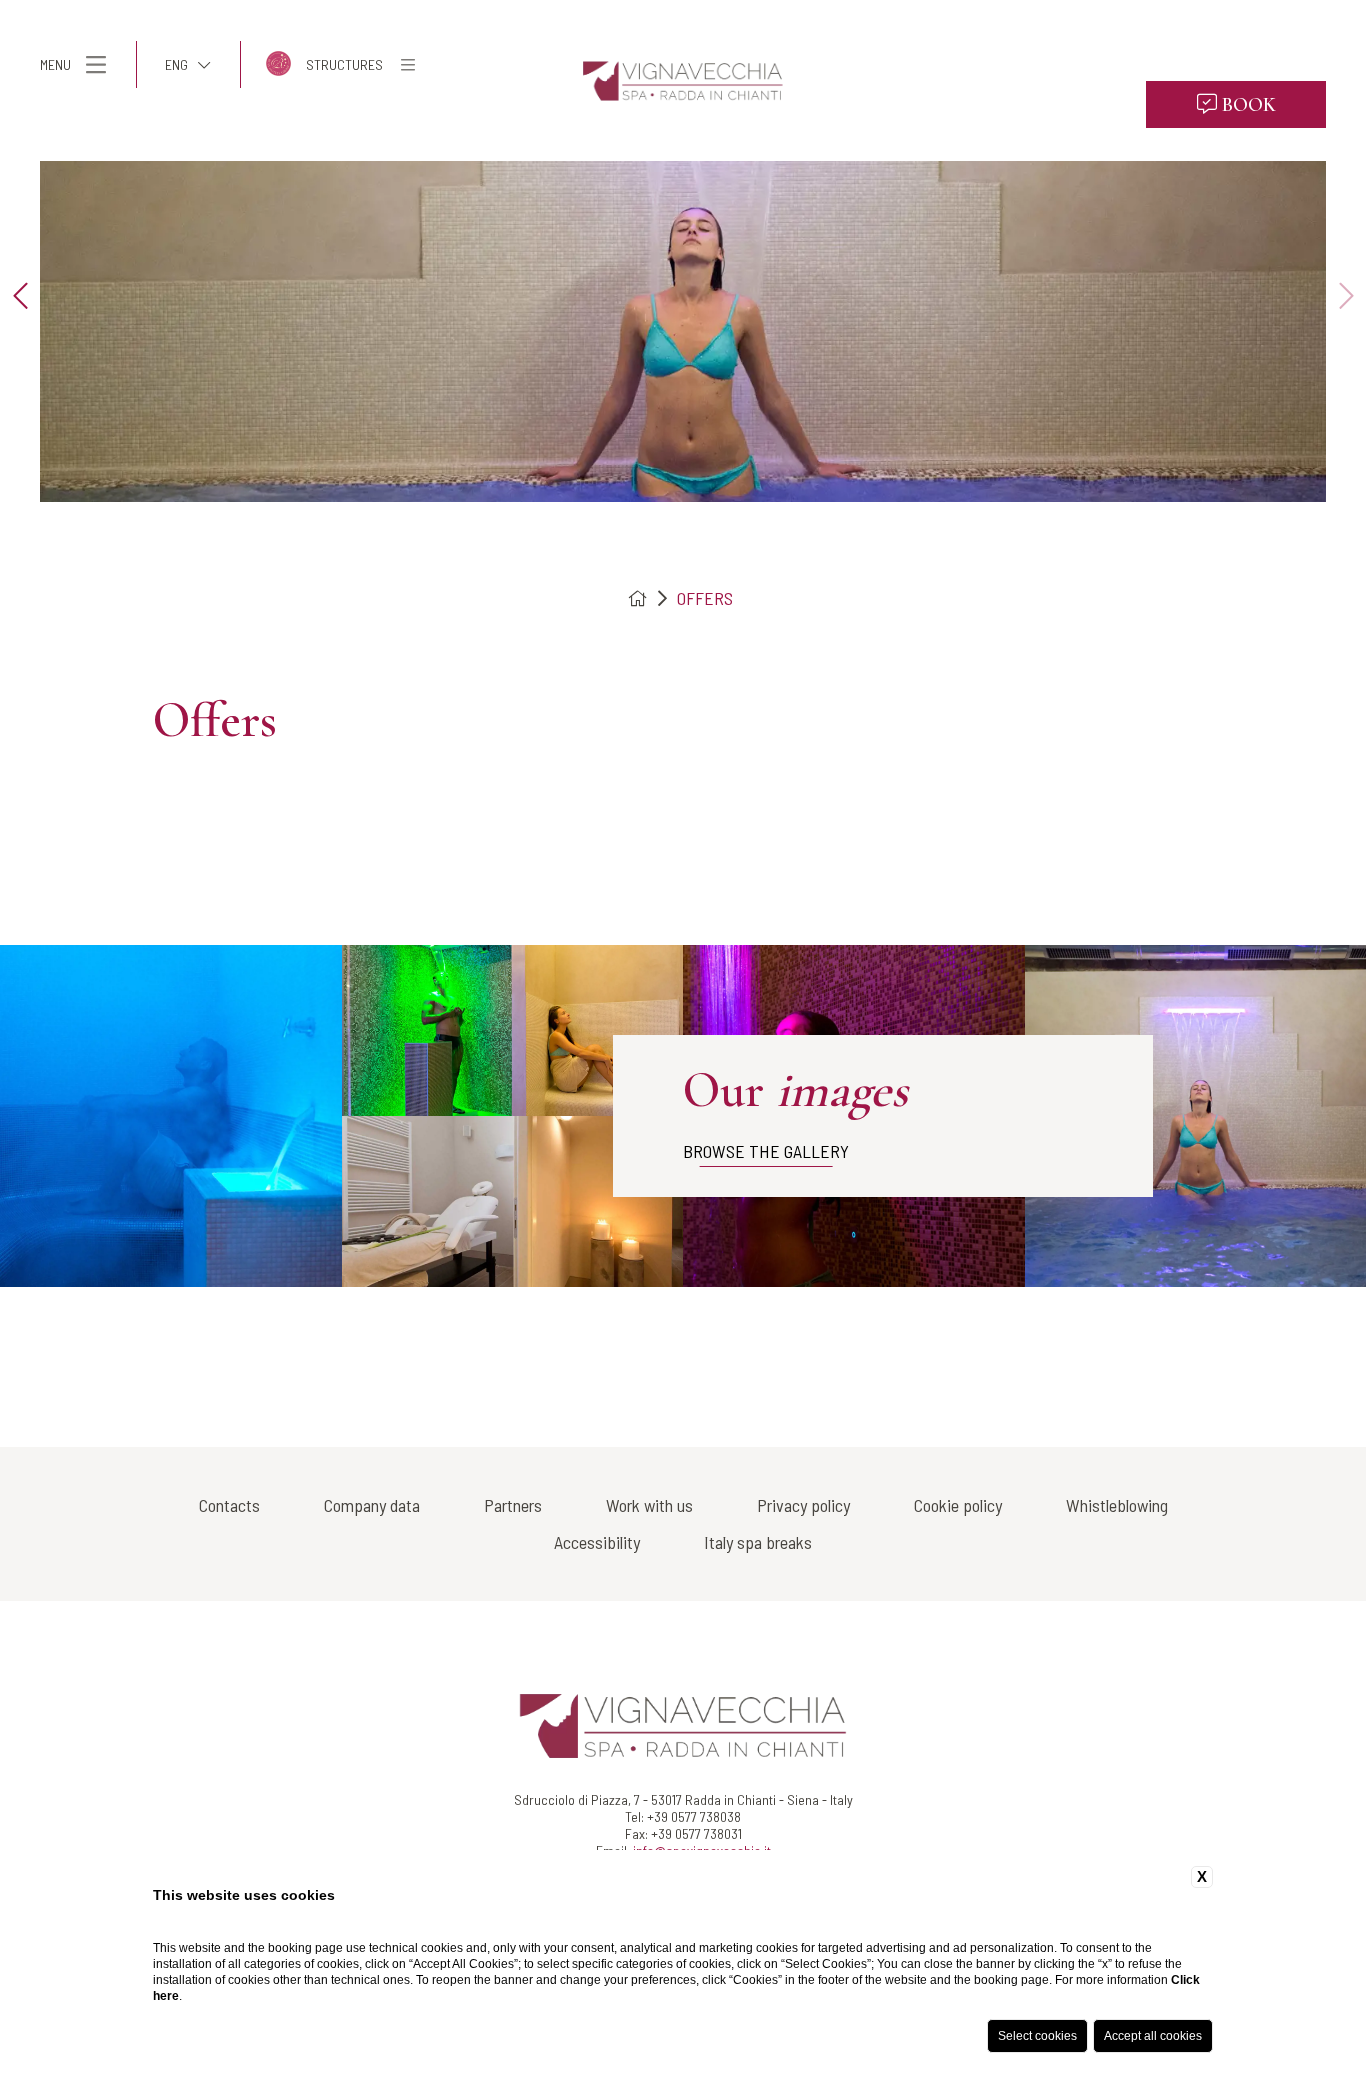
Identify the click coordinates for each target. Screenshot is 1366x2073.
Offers (705, 598)
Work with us (649, 1505)
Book (1246, 105)
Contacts (229, 1505)
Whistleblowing (1117, 1505)
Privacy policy (803, 1505)
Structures (344, 64)
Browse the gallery (766, 1151)
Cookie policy (958, 1505)
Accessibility (597, 1542)
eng (176, 64)
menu (55, 64)
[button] (20, 297)
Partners (513, 1505)
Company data (372, 1505)
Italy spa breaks (758, 1542)
